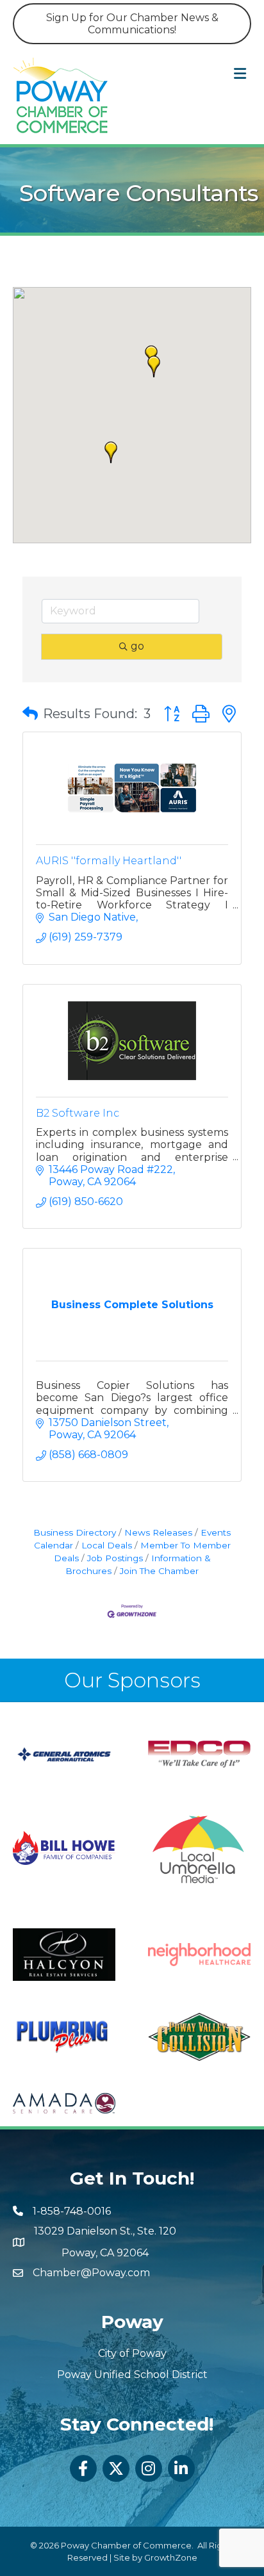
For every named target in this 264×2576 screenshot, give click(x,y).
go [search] (137, 646)
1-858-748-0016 (72, 2211)
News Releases (158, 1532)
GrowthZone (171, 2557)
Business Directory (75, 1532)
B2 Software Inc (78, 1113)
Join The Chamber (159, 1571)
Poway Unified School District (132, 2375)
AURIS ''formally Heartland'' (109, 861)
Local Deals (107, 1545)
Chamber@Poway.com (91, 2273)
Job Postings (115, 1558)
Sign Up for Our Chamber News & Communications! (132, 24)
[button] (154, 366)
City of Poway (132, 2353)
